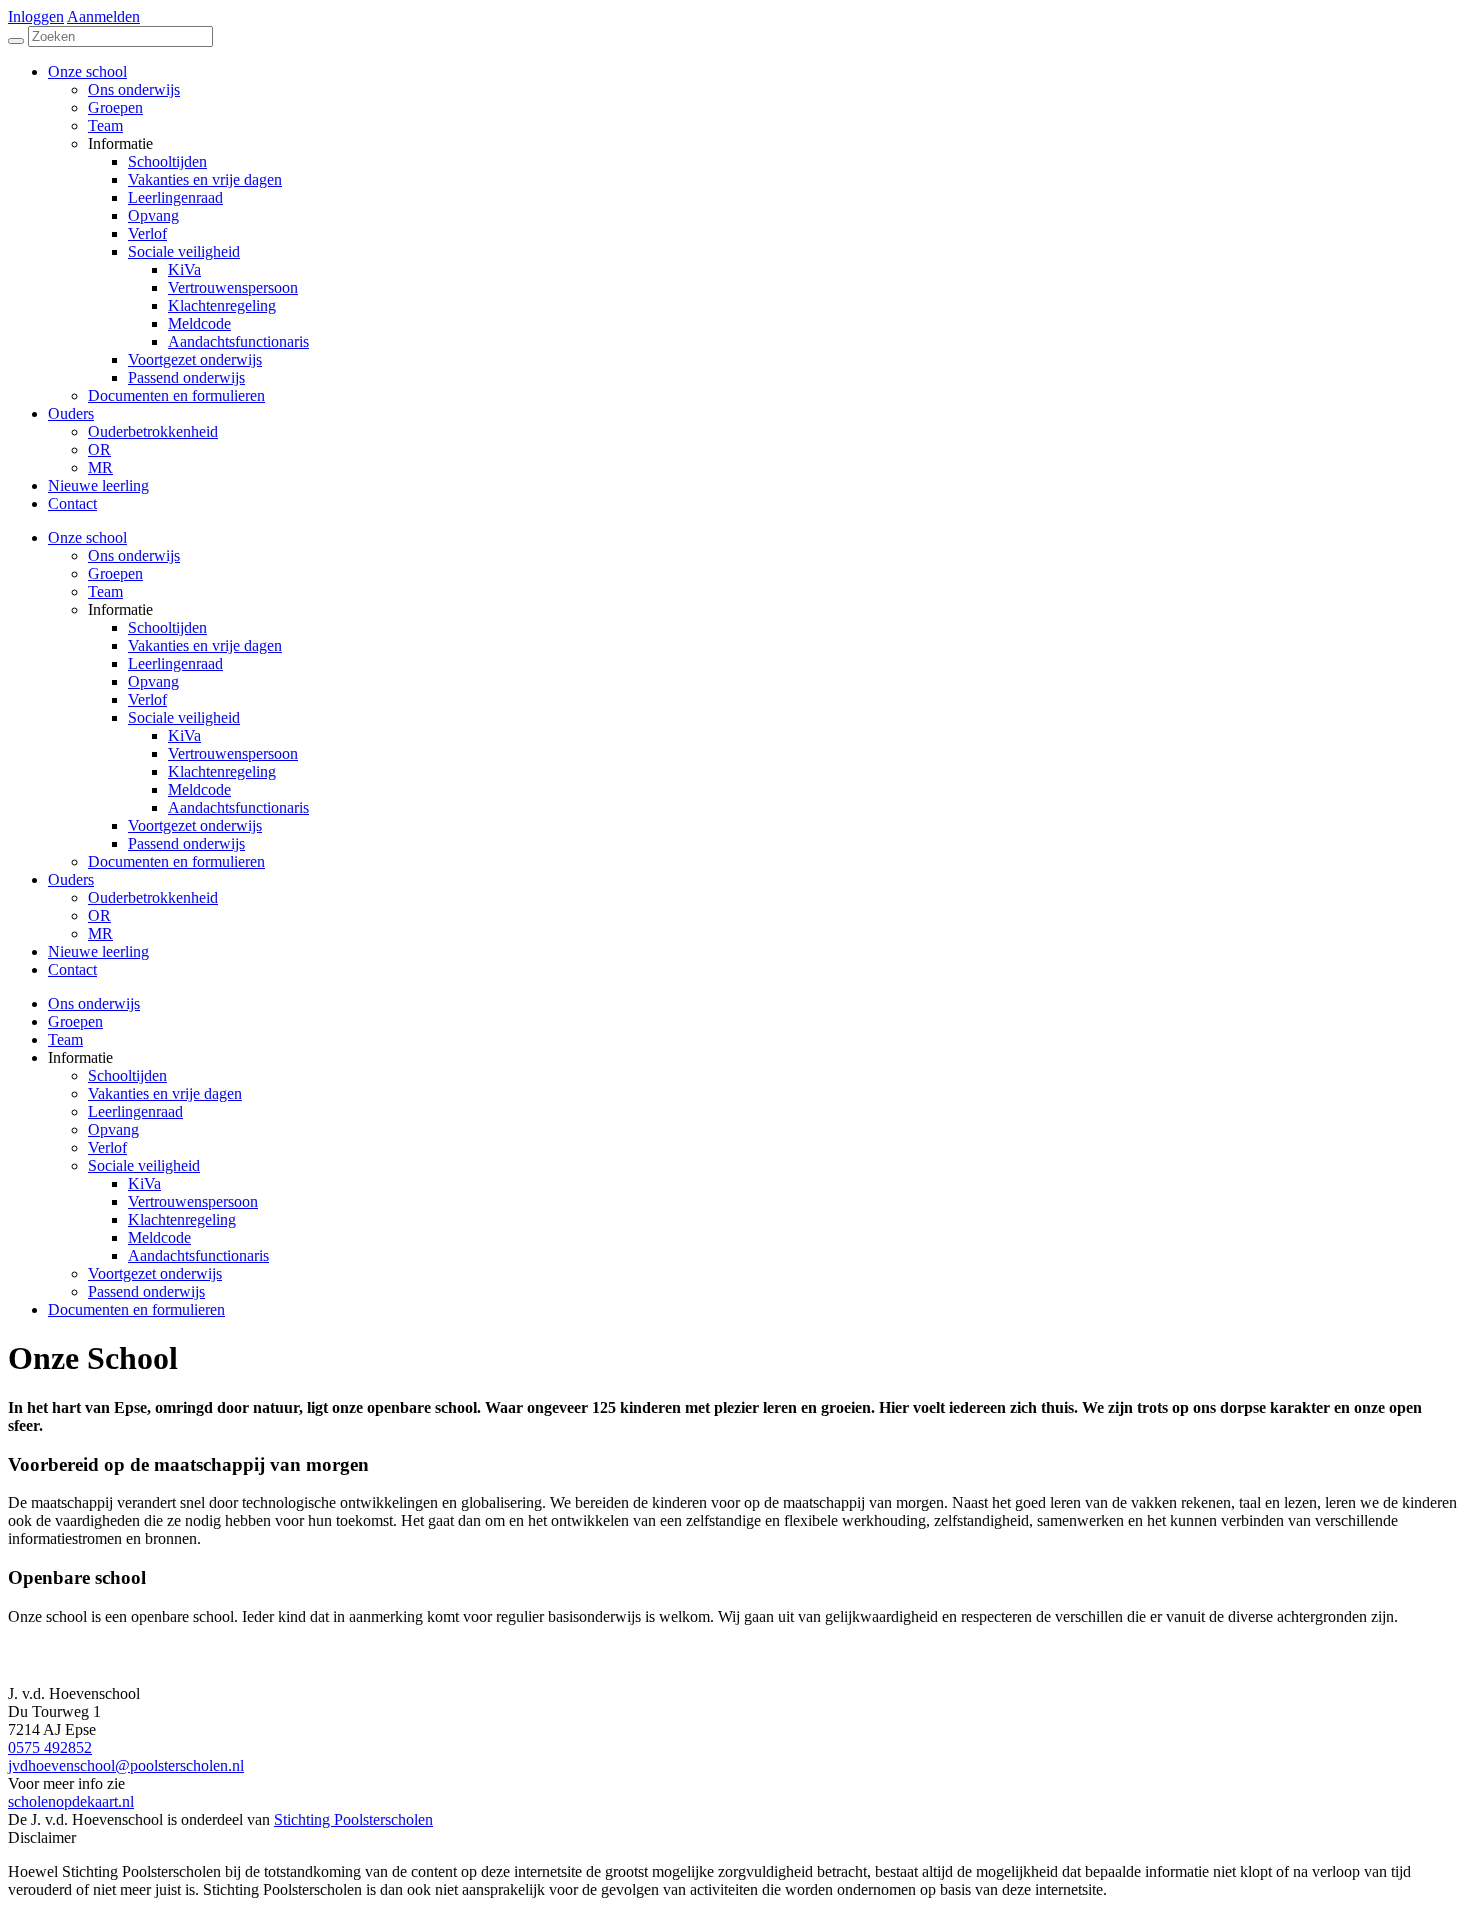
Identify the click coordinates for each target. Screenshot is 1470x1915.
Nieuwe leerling (98, 951)
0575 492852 (50, 1747)
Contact (72, 969)
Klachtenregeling (222, 771)
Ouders (71, 879)
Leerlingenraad (175, 663)
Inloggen (36, 16)
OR (99, 915)
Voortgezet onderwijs (195, 825)
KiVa (184, 735)
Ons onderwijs (134, 555)
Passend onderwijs (186, 843)
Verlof (147, 699)
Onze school (87, 537)
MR (100, 933)
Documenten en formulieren (176, 861)
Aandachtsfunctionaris (238, 807)
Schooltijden (167, 627)
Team (105, 591)
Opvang (153, 681)
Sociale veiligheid (184, 717)
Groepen (115, 573)
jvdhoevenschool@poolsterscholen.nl (126, 1765)
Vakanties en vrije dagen (205, 645)
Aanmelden (103, 16)
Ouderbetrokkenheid (153, 897)
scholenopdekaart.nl (71, 1801)
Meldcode (199, 789)
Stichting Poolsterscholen (353, 1819)
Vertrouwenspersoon (233, 753)
